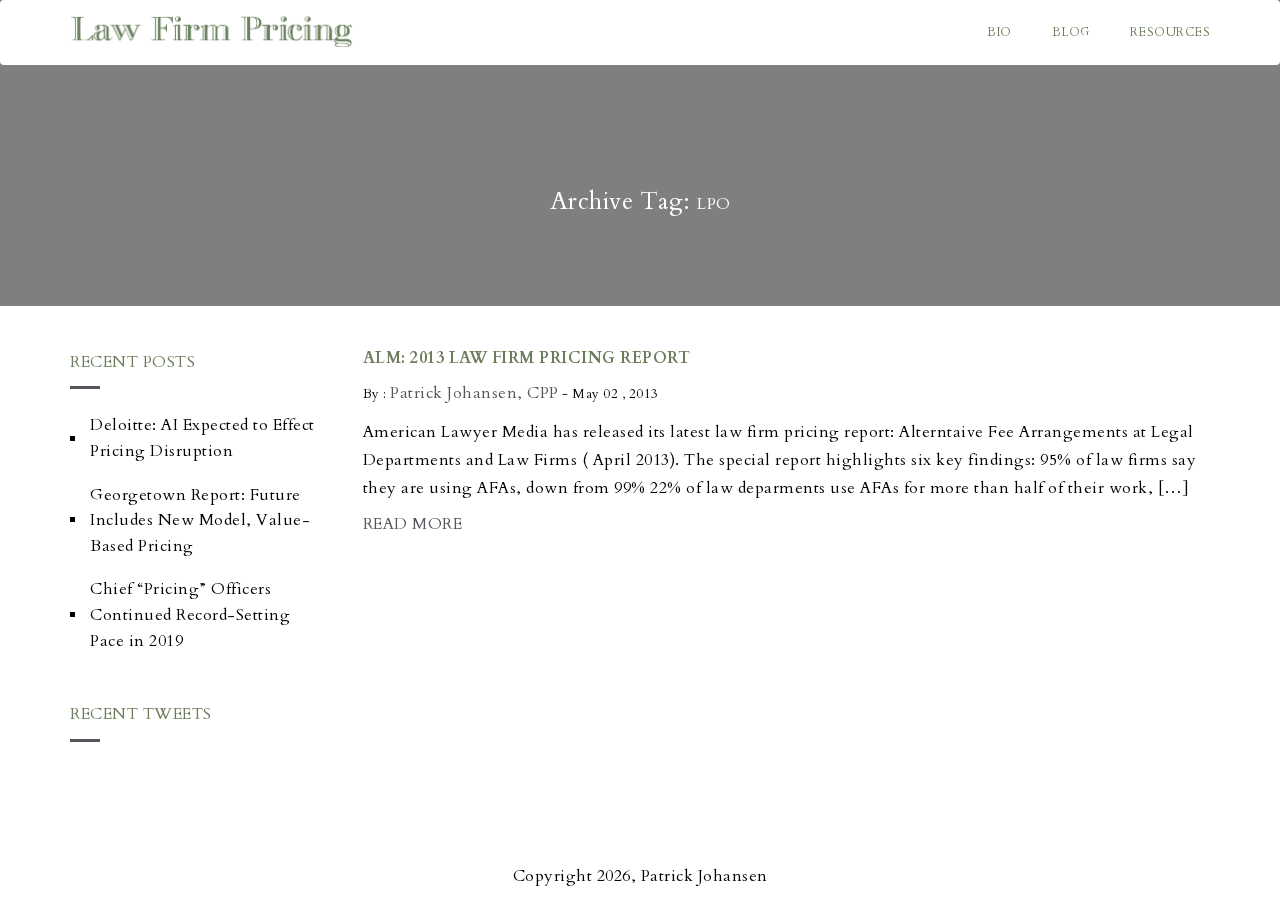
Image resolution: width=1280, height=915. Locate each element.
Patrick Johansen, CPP (474, 393)
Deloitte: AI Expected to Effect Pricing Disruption (202, 438)
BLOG (1071, 32)
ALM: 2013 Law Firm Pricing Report (527, 358)
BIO (999, 32)
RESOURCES (1170, 32)
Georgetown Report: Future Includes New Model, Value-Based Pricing (200, 520)
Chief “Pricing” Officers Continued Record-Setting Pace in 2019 (190, 614)
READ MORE (413, 524)
